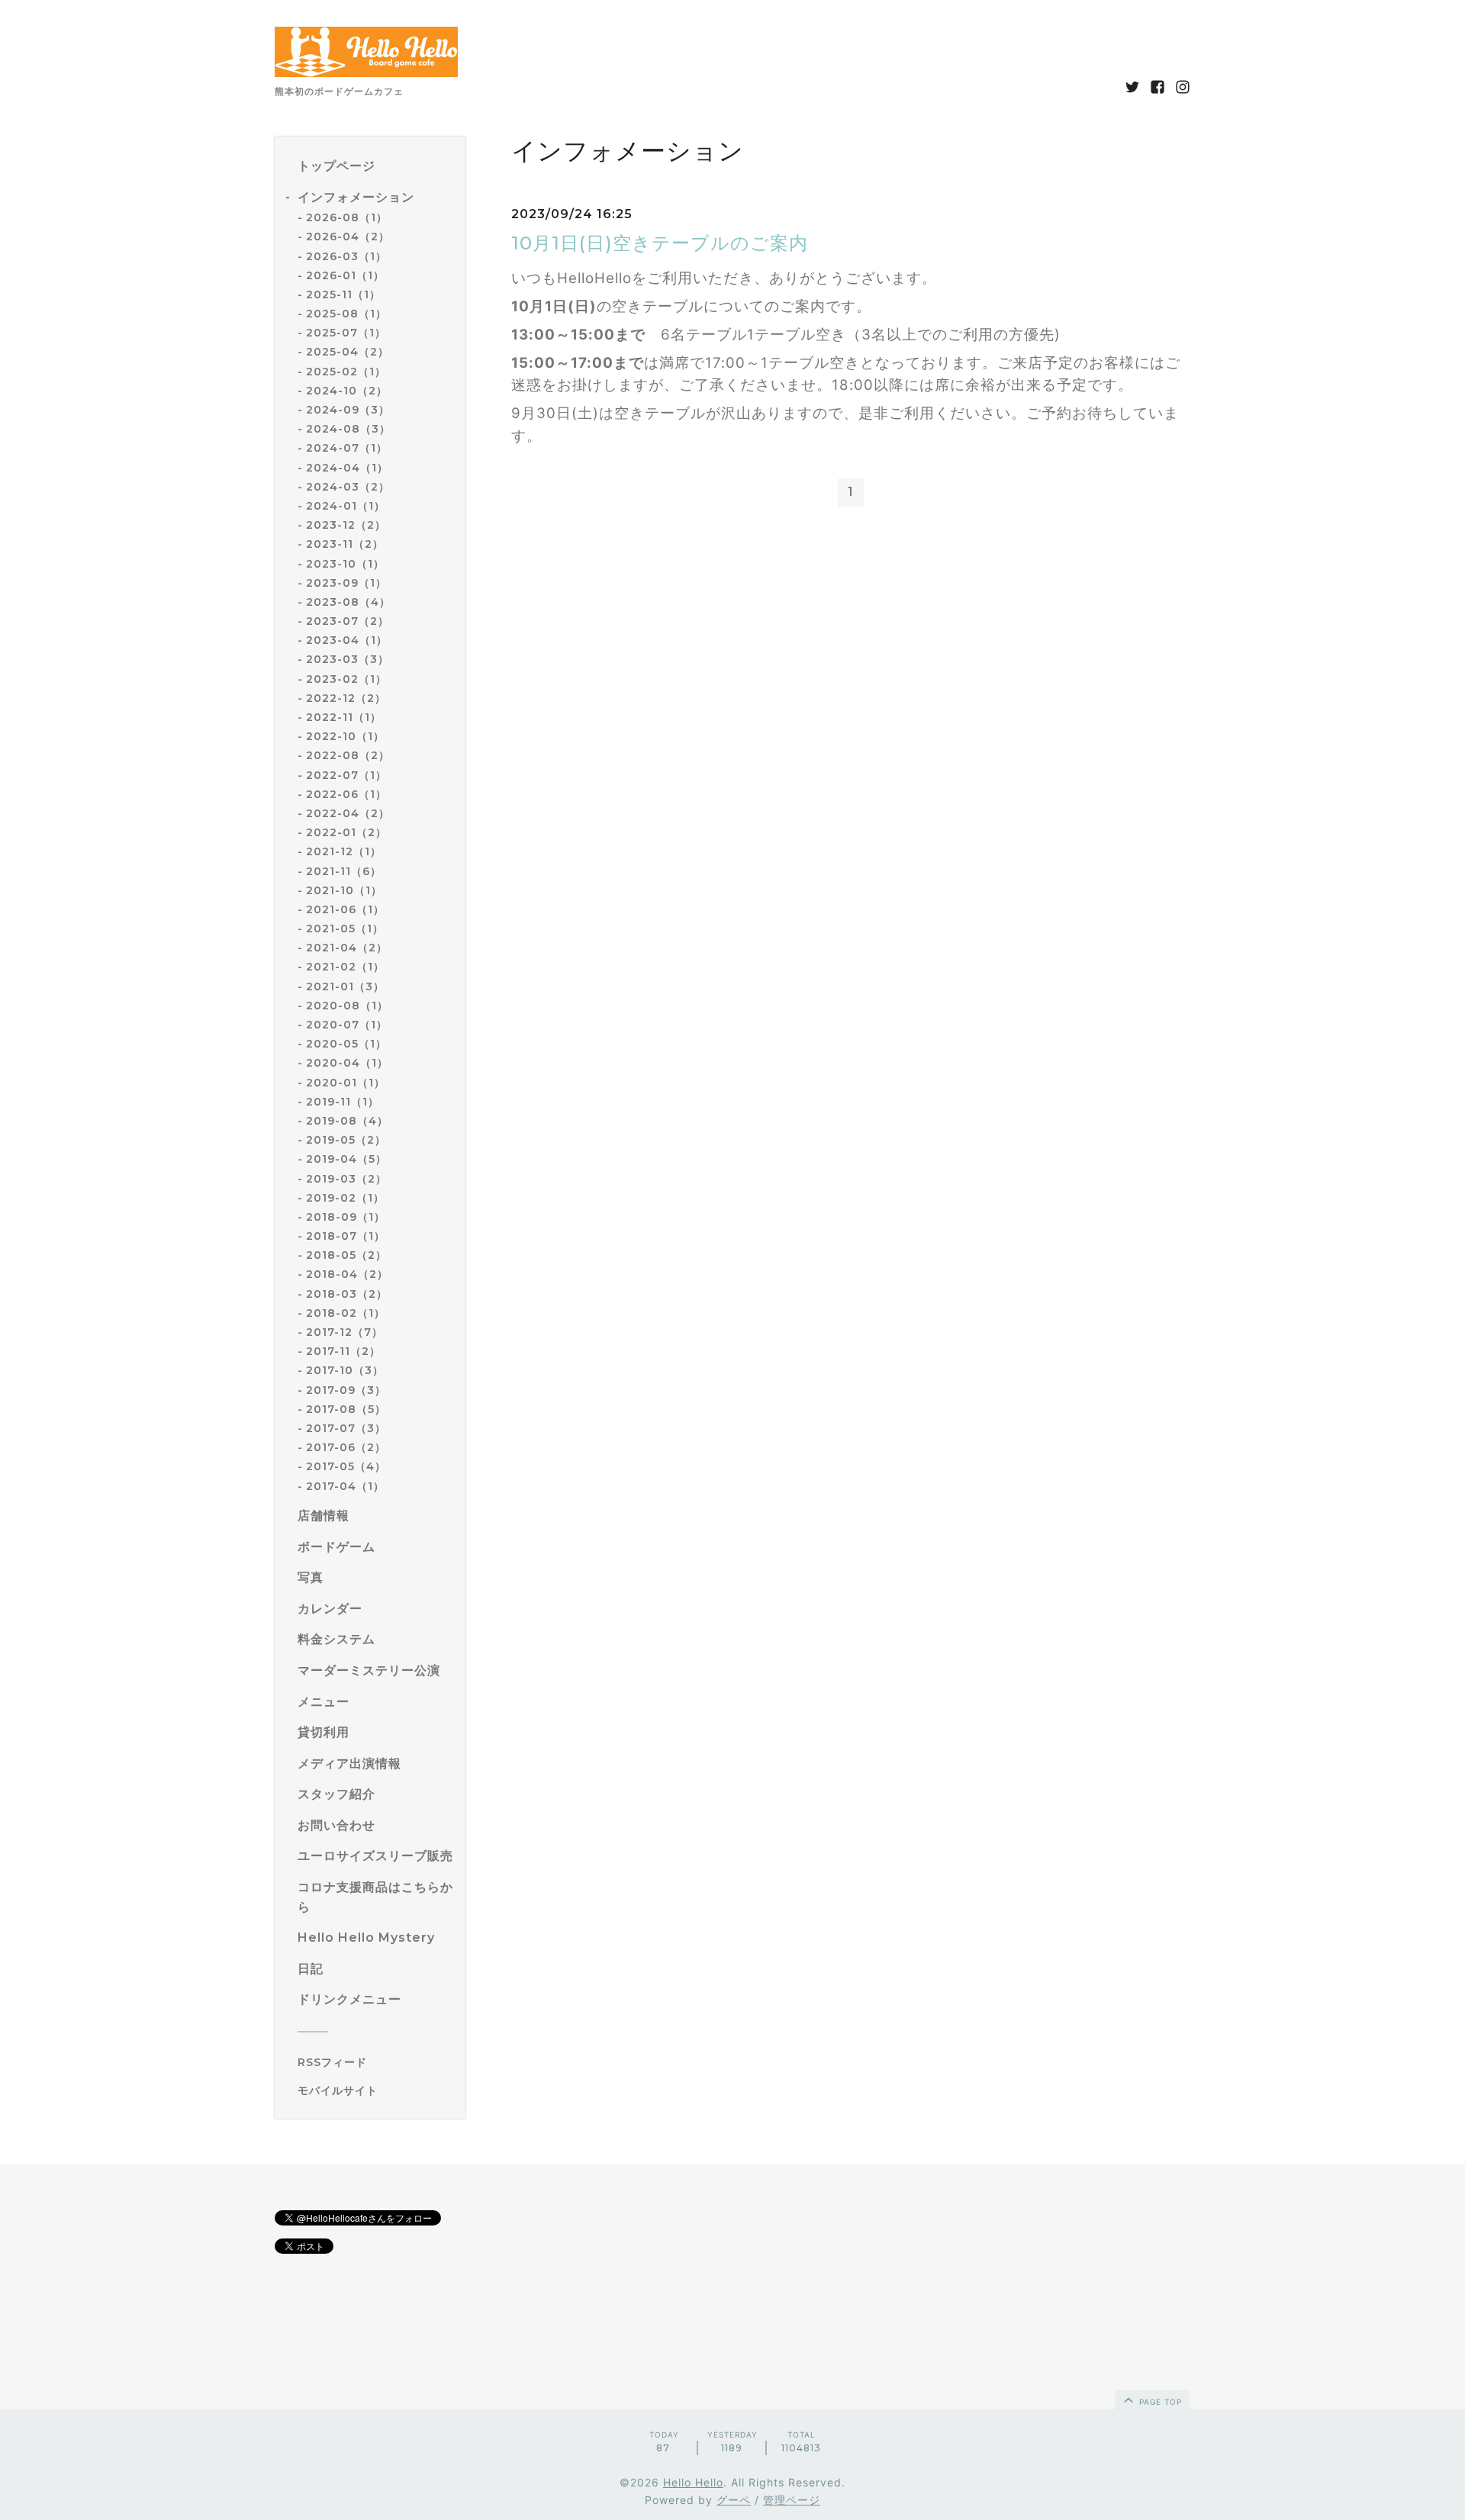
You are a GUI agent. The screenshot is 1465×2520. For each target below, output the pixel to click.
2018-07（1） (346, 1236)
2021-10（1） (344, 890)
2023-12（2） (346, 525)
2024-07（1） (347, 448)
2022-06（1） (346, 794)
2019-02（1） (345, 1198)
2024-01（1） (346, 506)
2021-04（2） (347, 948)
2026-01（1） (345, 275)
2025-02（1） (346, 372)
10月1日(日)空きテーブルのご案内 (660, 243)
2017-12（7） (345, 1332)
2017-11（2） (343, 1351)
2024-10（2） (347, 391)
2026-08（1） (347, 217)
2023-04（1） (347, 640)
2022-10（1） (345, 736)
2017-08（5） (346, 1409)
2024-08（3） (348, 429)
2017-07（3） (346, 1428)
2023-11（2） (345, 544)
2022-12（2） (346, 698)
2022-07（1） (346, 775)
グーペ (734, 2500)
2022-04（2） (348, 813)
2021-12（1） (344, 851)
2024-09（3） (348, 410)
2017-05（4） (346, 1466)
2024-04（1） (347, 468)
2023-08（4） (348, 602)
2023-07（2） (348, 621)
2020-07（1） (347, 1025)
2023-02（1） (346, 679)
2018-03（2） (347, 1294)
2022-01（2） (346, 832)
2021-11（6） (344, 871)
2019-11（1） (343, 1102)
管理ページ (792, 2500)
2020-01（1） (346, 1083)
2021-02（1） (345, 967)
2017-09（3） (346, 1390)
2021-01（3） (345, 986)
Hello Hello (693, 2482)
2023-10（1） (345, 564)
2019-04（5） (346, 1159)
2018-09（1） (346, 1217)
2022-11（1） (344, 717)
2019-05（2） (346, 1140)
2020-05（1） (346, 1044)
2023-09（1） (346, 583)
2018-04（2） (347, 1274)
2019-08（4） (347, 1121)
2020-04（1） (347, 1063)
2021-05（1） (345, 929)
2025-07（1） (346, 333)
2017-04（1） (345, 1486)
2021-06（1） (345, 909)
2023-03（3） (348, 659)
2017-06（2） (346, 1447)
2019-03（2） (346, 1179)
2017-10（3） (345, 1370)
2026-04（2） (348, 237)
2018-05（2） (346, 1255)
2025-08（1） (346, 314)
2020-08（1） (347, 1006)
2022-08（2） (348, 755)
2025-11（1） (343, 294)
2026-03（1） (346, 256)
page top (1159, 2402)
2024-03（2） (348, 487)
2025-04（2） (348, 352)
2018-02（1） (346, 1313)
